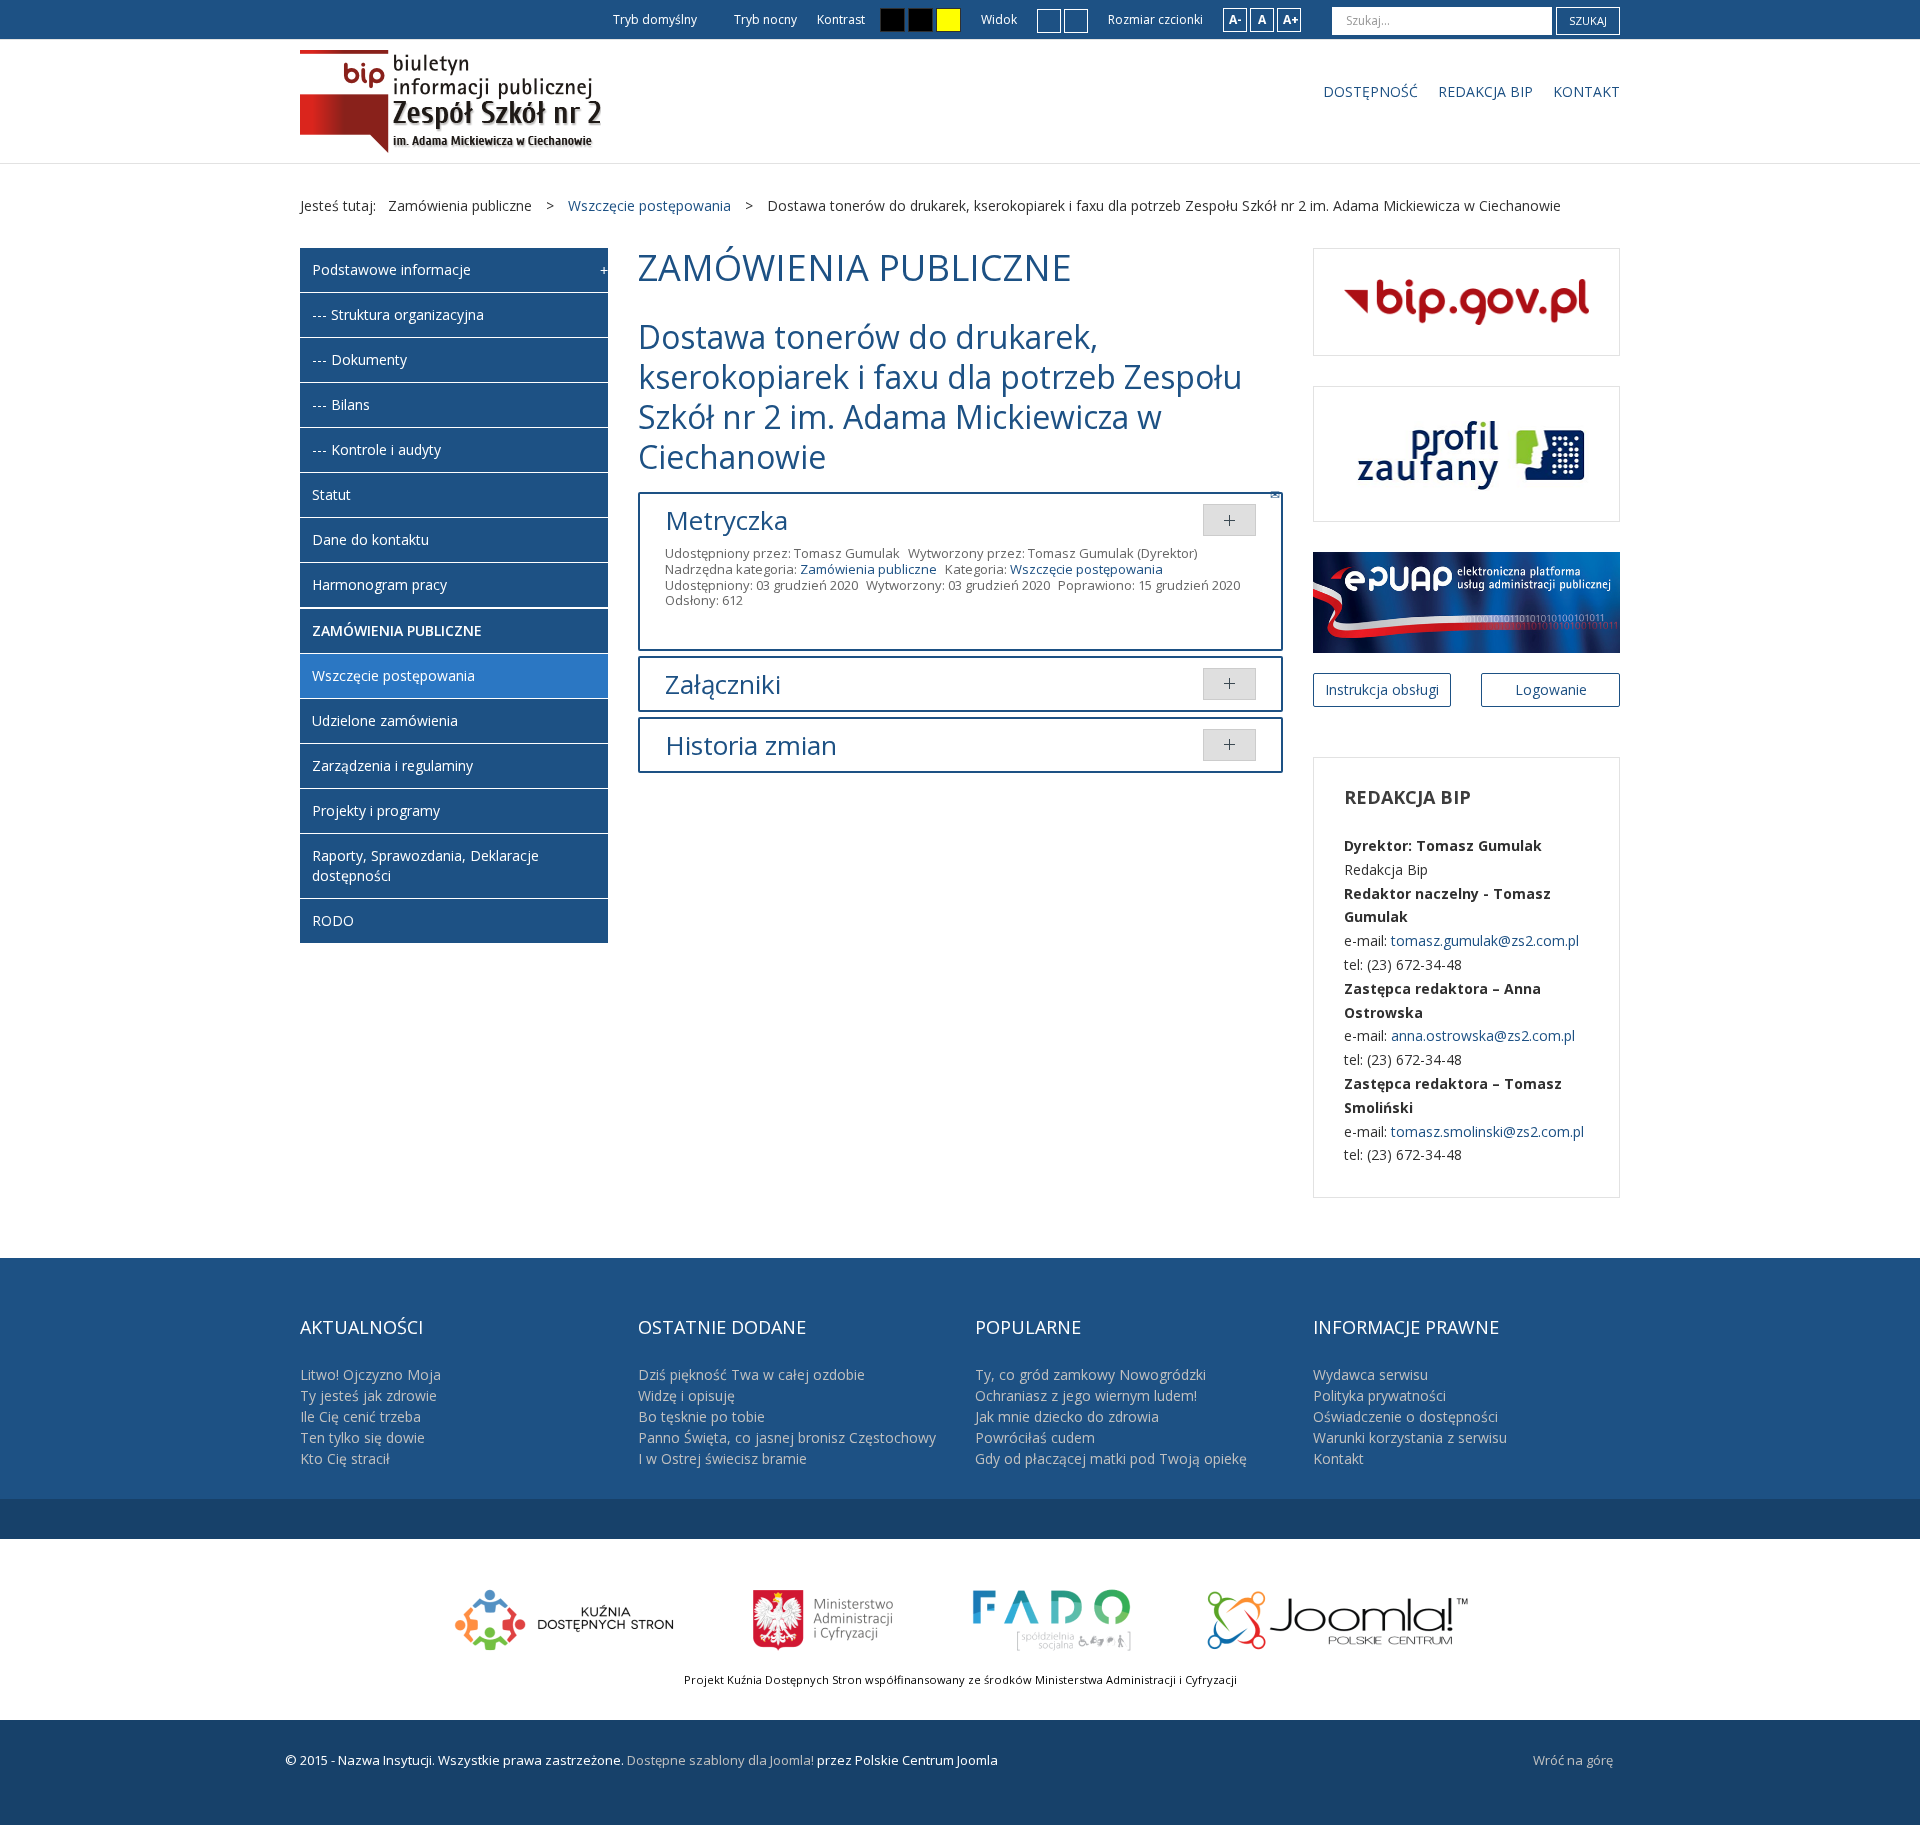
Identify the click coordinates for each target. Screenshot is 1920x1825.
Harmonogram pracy (379, 584)
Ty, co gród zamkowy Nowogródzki (1090, 1374)
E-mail (1276, 494)
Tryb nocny (764, 19)
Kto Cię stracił (345, 1458)
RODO (333, 920)
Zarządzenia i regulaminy (392, 765)
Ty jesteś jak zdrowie (368, 1395)
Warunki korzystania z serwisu (1410, 1437)
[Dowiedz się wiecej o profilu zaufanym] (1466, 452)
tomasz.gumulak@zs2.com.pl (1485, 940)
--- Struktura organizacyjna (398, 314)
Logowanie (1551, 689)
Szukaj (1588, 20)
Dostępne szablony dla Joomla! (719, 1760)
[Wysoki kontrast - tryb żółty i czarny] (948, 20)
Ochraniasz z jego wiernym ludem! (1086, 1395)
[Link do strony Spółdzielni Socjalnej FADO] (1051, 1617)
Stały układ (1049, 20)
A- (1235, 19)
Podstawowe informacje (391, 269)
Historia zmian (751, 745)
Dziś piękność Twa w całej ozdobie (751, 1374)
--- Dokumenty (359, 359)
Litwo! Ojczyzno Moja (370, 1374)
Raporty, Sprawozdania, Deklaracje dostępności (425, 865)
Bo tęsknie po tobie (701, 1416)
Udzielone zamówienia (385, 720)
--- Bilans (341, 404)
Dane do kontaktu (370, 539)
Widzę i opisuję (686, 1395)
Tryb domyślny (653, 19)
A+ (1291, 19)
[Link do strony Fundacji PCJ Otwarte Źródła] (1338, 1617)
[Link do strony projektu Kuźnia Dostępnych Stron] (565, 1617)
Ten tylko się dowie (362, 1437)
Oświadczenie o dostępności (1405, 1416)
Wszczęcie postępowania (1086, 569)
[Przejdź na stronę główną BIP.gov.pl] (1466, 300)
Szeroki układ (1076, 20)
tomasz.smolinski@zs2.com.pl (1487, 1131)
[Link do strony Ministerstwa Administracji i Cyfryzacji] (824, 1617)
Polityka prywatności (1379, 1395)
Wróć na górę (1573, 1760)
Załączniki (723, 684)
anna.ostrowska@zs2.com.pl (1483, 1035)
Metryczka (726, 520)
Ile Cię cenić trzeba (360, 1416)
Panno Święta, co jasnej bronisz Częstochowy (787, 1437)
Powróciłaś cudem (1035, 1437)
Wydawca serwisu (1370, 1374)
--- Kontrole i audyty (376, 449)
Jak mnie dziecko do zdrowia (1067, 1416)
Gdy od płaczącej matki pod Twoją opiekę (1111, 1458)
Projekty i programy (376, 810)
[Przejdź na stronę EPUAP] (1466, 600)
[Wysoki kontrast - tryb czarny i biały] (892, 20)
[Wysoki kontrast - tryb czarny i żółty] (920, 20)
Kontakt (1338, 1458)
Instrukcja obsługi (1382, 689)
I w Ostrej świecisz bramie (722, 1458)
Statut (331, 494)
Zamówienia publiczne (868, 569)
